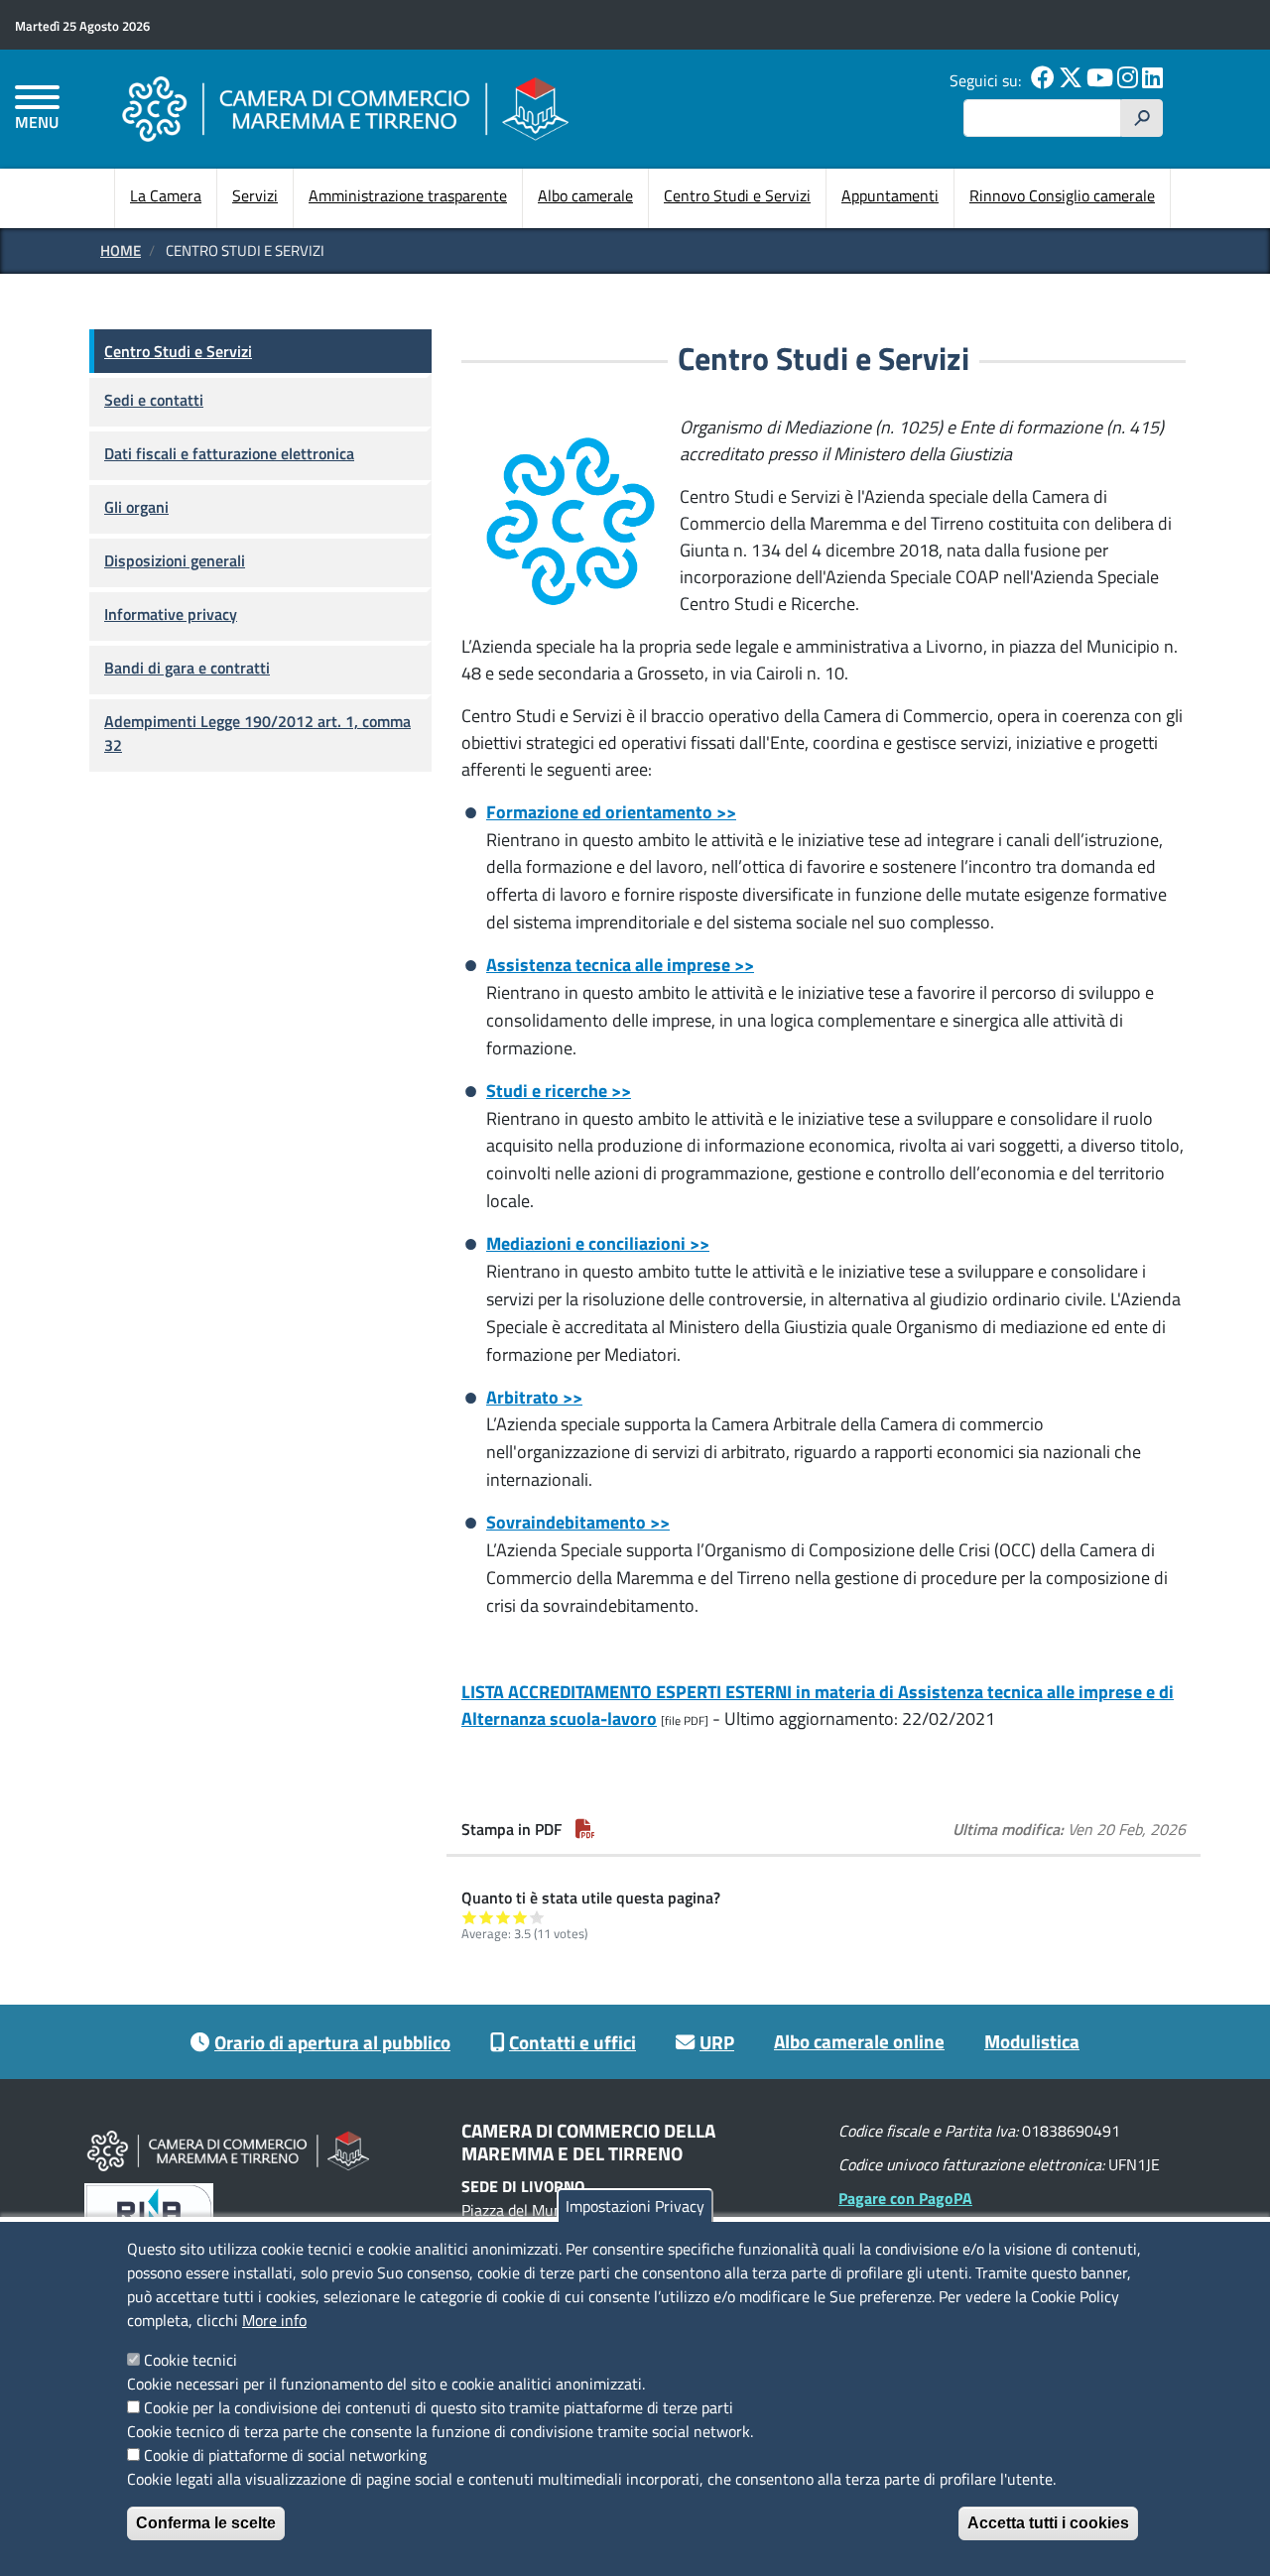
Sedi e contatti (154, 400)
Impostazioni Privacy (635, 2206)
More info (274, 2320)
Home (121, 250)
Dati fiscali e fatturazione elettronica (229, 453)
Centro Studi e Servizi (737, 195)
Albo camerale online (859, 2041)
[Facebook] (1043, 80)
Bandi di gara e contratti (187, 668)
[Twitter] (1071, 80)
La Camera (166, 195)
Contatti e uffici (572, 2042)
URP (717, 2042)
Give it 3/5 (504, 1917)
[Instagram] (1128, 80)
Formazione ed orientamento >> (611, 812)
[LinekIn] (1152, 80)
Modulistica (1032, 2041)
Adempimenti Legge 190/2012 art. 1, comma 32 (257, 733)
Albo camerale (585, 195)
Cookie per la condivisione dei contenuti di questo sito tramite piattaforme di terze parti (439, 2407)
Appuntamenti (890, 195)
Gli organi (136, 507)
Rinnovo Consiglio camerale (1062, 195)
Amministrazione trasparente (408, 195)
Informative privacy (171, 614)
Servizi (255, 195)
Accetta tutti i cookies (1048, 2523)
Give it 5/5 (537, 1917)
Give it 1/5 (470, 1917)
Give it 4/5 (520, 1917)
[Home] (345, 109)
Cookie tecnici (190, 2360)
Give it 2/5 (487, 1917)
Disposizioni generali (175, 560)
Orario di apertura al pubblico (332, 2042)
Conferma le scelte (206, 2523)
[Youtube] (1100, 80)
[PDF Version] (585, 1829)
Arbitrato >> (534, 1397)
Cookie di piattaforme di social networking (285, 2455)
